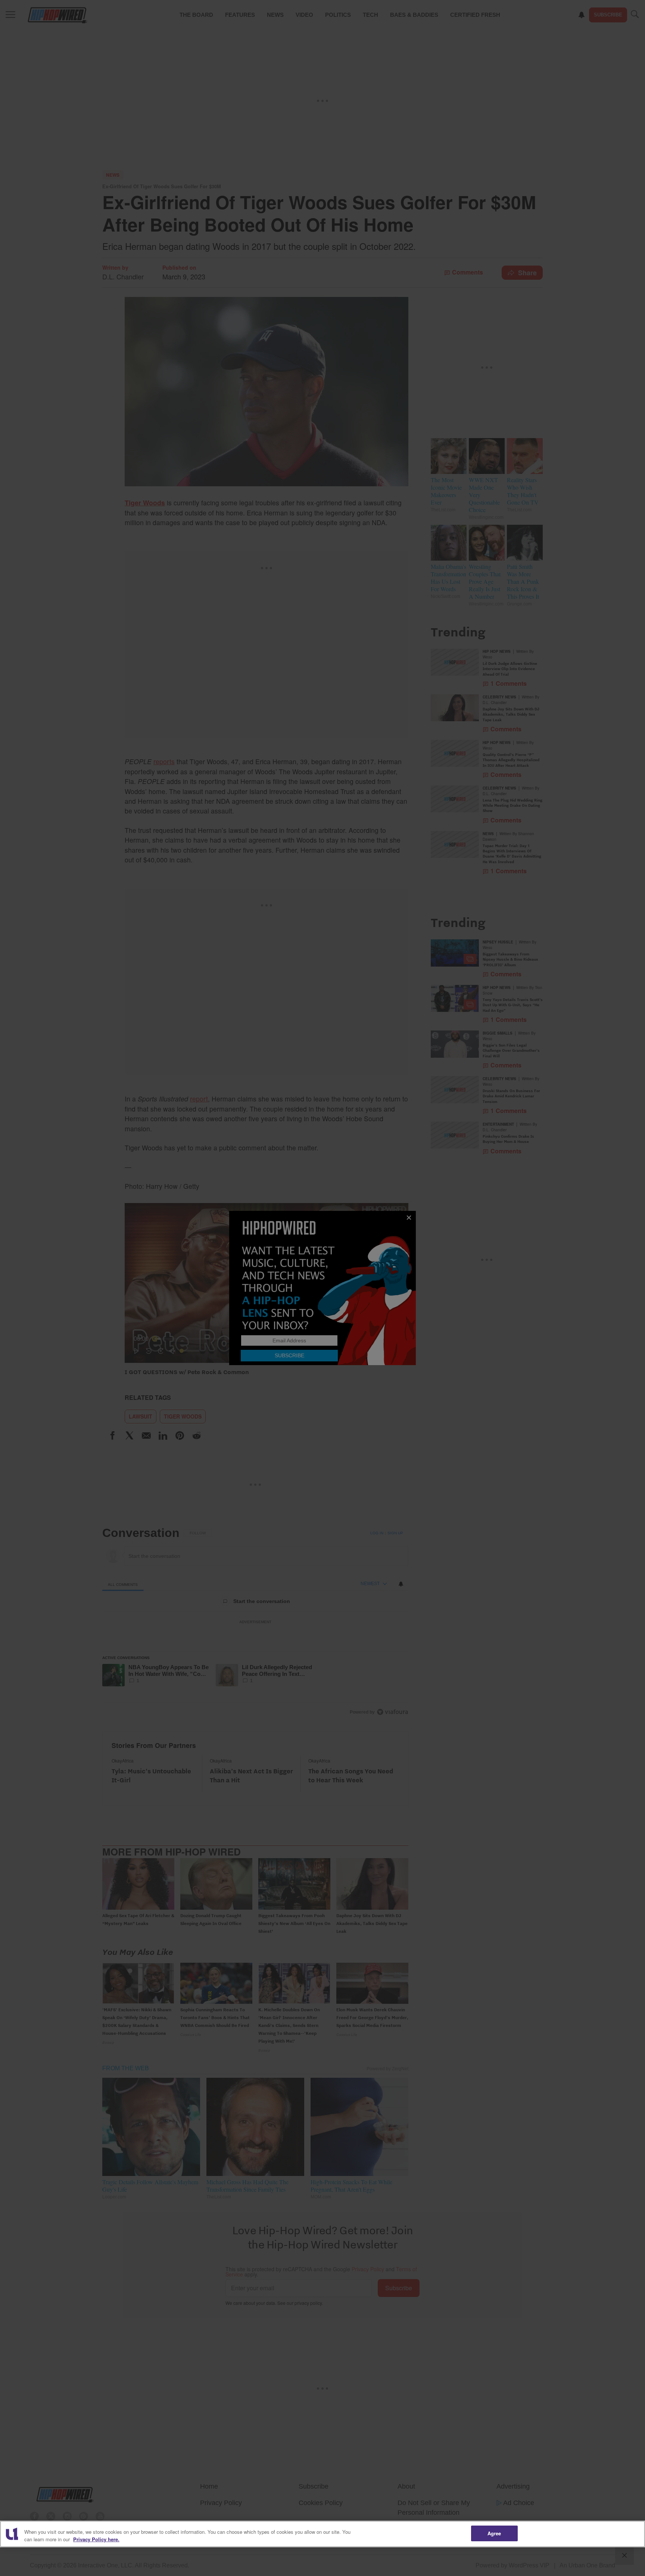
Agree (494, 2533)
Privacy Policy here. (96, 2539)
